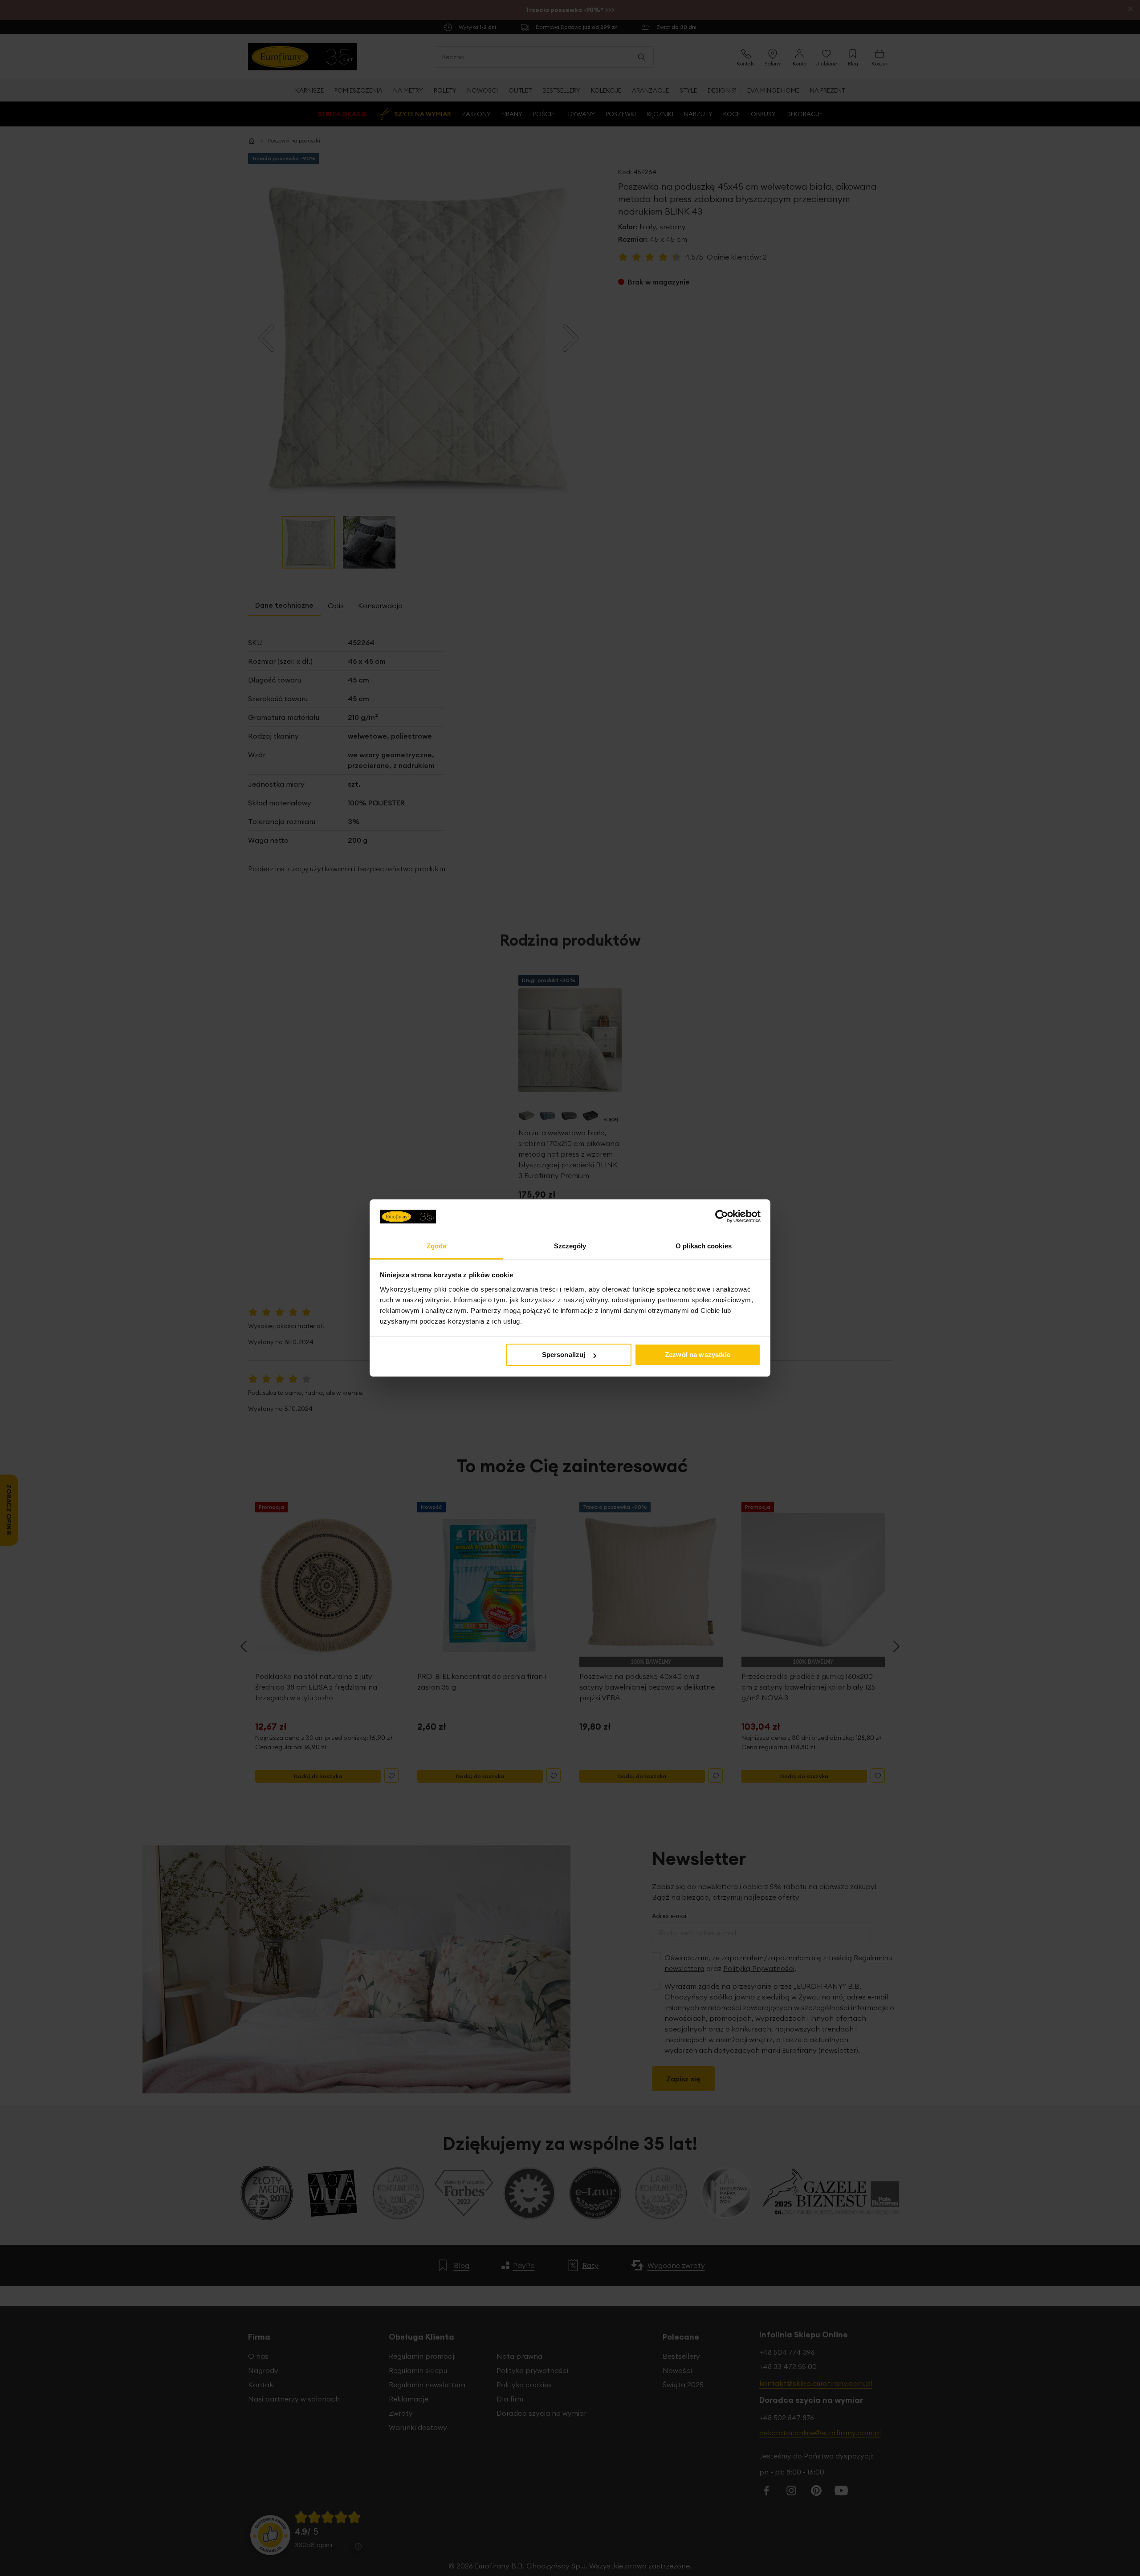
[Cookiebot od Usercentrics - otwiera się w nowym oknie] (722, 1216)
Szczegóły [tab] (570, 1246)
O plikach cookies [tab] (704, 1246)
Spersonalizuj (564, 1355)
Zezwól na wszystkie (698, 1355)
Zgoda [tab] (437, 1246)
